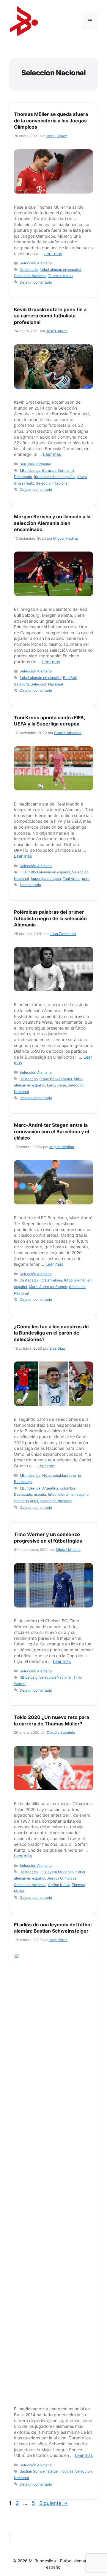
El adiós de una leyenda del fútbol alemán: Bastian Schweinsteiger (53, 1928)
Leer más (53, 254)
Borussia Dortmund (35, 464)
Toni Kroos (71, 879)
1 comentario (30, 885)
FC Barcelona (51, 1280)
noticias (67, 2471)
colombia (68, 1488)
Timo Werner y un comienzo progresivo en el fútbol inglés (48, 1538)
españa (40, 1494)
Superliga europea (46, 879)
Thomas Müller (60, 276)
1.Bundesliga (30, 470)
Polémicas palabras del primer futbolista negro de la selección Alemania (50, 918)
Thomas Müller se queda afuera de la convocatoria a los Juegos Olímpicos (51, 120)
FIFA (23, 872)
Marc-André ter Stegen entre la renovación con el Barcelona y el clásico (52, 1131)
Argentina (50, 1488)
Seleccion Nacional (30, 276)
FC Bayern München (57, 1872)
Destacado (29, 270)
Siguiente (53, 2503)
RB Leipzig (29, 1677)
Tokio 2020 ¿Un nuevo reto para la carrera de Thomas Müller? (52, 1720)
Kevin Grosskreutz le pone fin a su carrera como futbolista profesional (50, 316)
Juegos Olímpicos (62, 1878)
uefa (86, 879)
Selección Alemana (36, 263)
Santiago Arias (26, 1501)
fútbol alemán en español (60, 270)
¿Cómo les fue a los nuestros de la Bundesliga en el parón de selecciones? (51, 1333)
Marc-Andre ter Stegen (48, 1287)
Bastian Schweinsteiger (39, 2471)
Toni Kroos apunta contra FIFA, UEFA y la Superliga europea (49, 721)
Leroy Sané (56, 1085)
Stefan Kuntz (59, 1885)
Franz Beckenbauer (56, 1079)
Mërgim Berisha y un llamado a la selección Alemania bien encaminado (52, 523)
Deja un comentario (36, 282)
